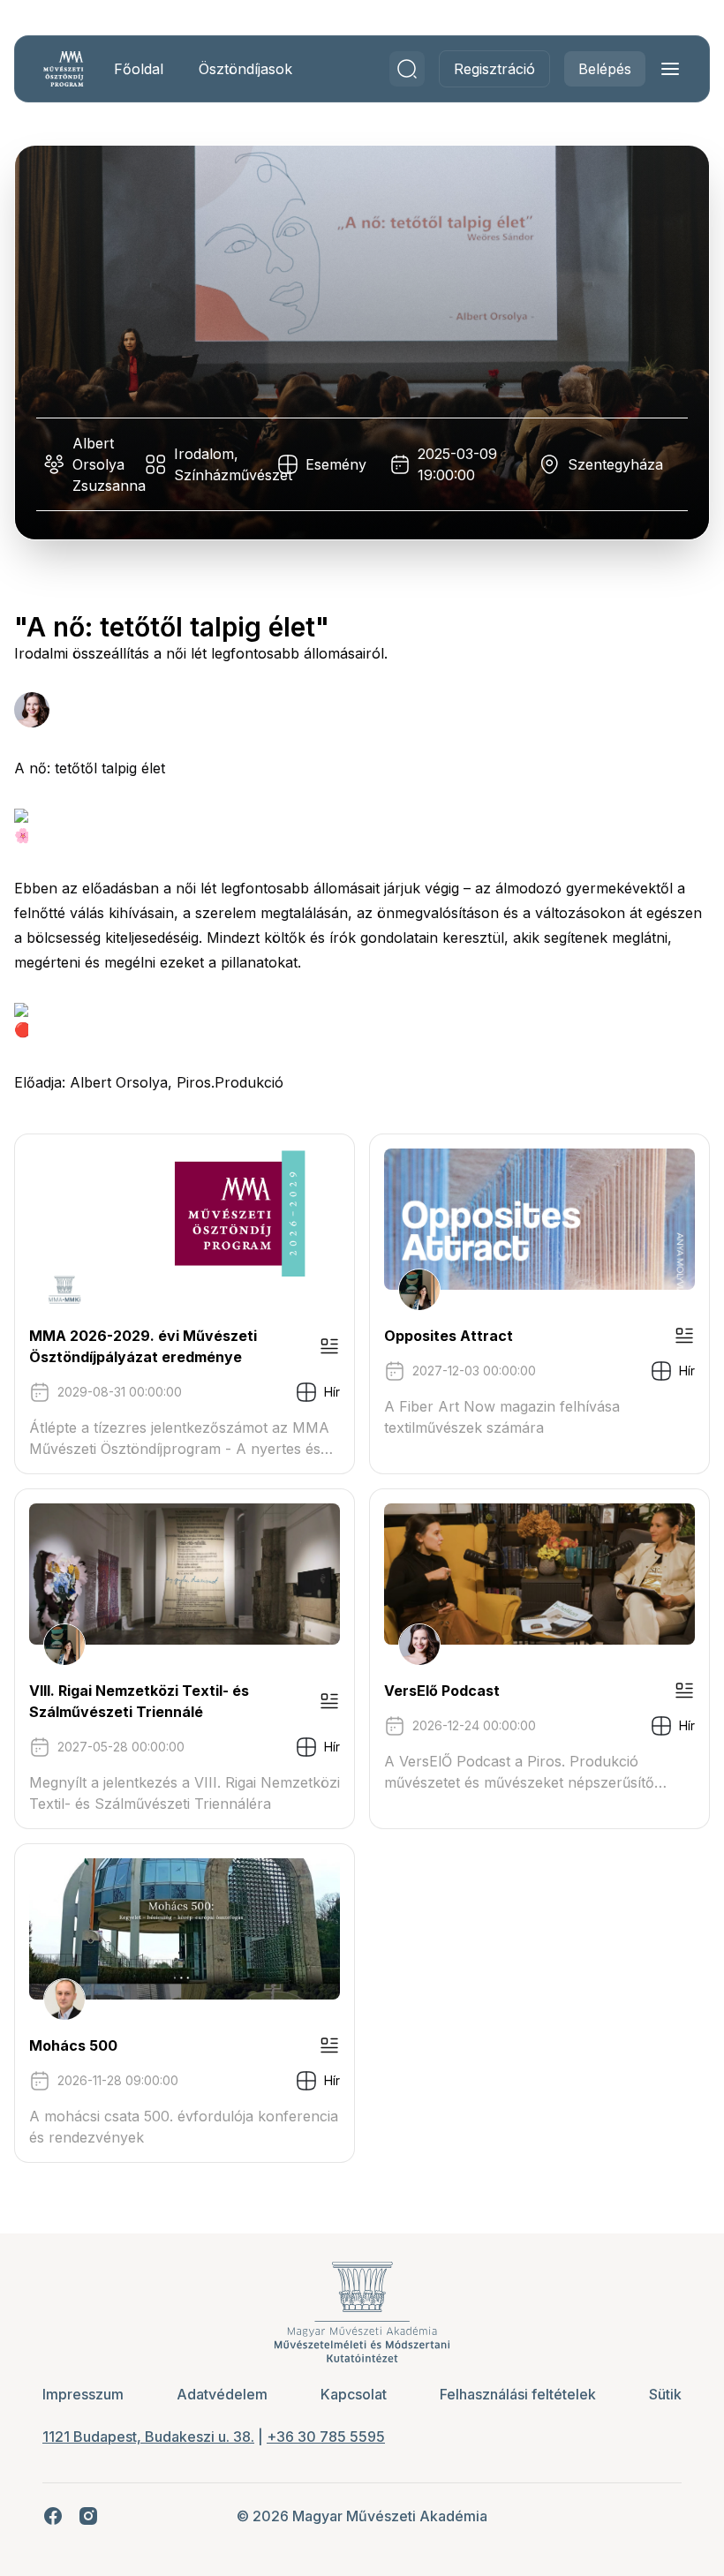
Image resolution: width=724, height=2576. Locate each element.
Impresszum (83, 2394)
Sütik (665, 2394)
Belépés (605, 69)
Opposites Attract (449, 1336)
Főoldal (139, 69)
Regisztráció (494, 69)
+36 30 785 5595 (326, 2437)
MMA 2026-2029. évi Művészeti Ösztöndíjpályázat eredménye (143, 1346)
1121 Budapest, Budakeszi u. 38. (148, 2437)
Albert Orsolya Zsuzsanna (109, 464)
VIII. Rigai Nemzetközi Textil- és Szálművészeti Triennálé (139, 1701)
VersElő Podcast (442, 1691)
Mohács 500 (73, 2045)
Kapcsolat (354, 2394)
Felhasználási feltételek (518, 2394)
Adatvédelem (222, 2394)
